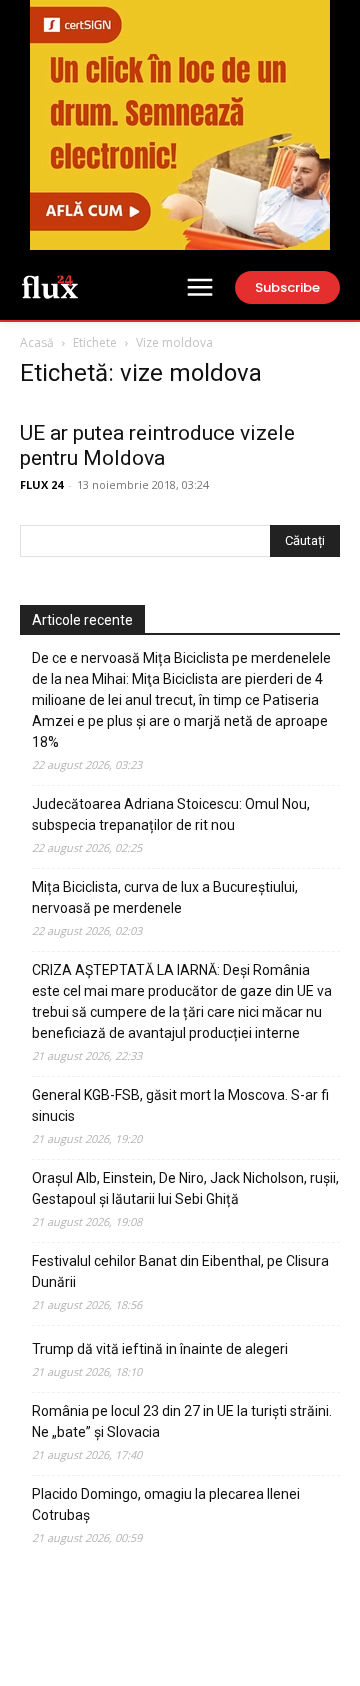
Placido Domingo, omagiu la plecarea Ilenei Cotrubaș (166, 1504)
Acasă (37, 342)
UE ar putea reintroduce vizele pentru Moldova (157, 445)
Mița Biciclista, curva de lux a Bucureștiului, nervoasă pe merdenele (165, 897)
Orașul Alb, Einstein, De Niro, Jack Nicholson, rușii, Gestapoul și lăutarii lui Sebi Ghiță (185, 1188)
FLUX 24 (41, 484)
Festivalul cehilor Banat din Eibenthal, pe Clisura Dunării (180, 1271)
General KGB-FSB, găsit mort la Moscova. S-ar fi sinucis (180, 1105)
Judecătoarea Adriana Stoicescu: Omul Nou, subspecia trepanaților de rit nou (171, 814)
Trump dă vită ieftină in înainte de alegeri (160, 1349)
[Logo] (50, 286)
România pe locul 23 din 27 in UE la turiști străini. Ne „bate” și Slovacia (182, 1421)
